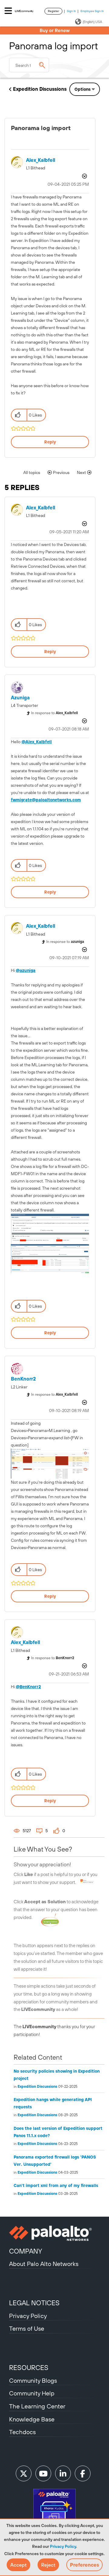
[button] (18, 2565)
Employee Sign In (92, 11)
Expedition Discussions (40, 89)
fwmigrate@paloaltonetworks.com (46, 800)
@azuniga (26, 970)
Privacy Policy (63, 2546)
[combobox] (29, 65)
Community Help (32, 2393)
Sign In (71, 11)
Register (53, 11)
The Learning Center (37, 2406)
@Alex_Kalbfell (37, 742)
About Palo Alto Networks (44, 2264)
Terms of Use (27, 2328)
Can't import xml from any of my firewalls (56, 2185)
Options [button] (83, 89)
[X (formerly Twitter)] (24, 2473)
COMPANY (26, 2251)
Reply (50, 442)
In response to (54, 713)
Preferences (84, 2565)
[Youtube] (43, 2473)
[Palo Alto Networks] (54, 2233)
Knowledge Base (32, 2419)
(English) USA (92, 22)
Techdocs (22, 2432)
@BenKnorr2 (28, 1687)
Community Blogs (33, 2380)
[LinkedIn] (63, 2473)
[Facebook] (83, 2473)
